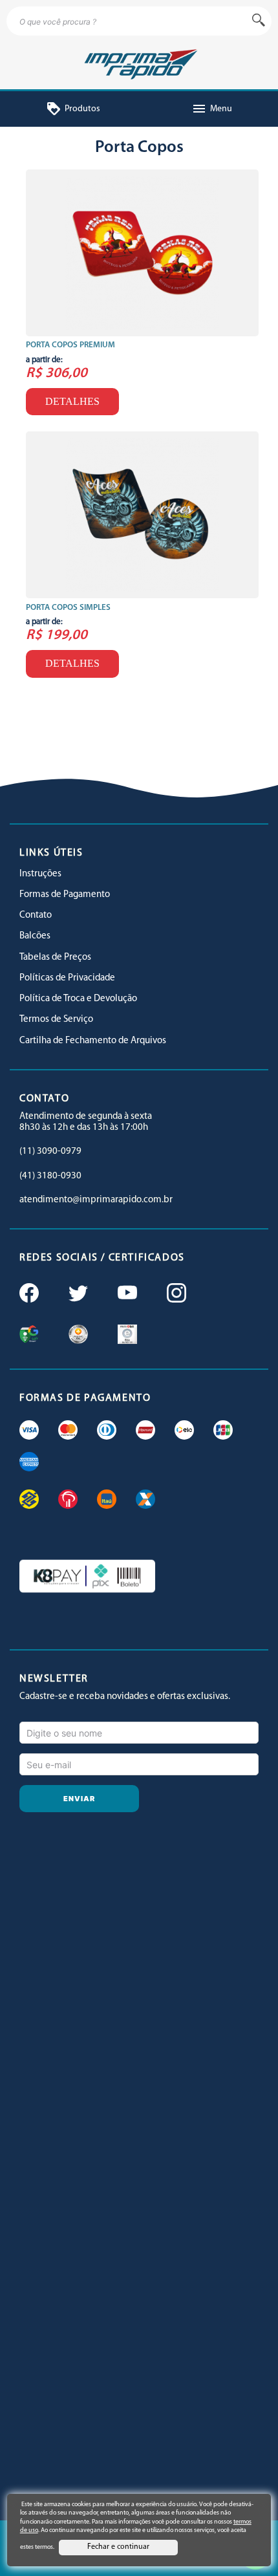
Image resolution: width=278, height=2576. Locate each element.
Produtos (73, 109)
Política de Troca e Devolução (78, 999)
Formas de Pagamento (65, 895)
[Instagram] (175, 1294)
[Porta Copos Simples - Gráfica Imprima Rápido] (142, 515)
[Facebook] (28, 1294)
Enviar (80, 1799)
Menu (212, 109)
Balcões (35, 936)
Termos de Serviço (56, 1020)
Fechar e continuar (118, 2547)
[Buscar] (259, 21)
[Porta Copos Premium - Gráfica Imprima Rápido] (142, 253)
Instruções (40, 874)
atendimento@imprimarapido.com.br (96, 1200)
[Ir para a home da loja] (139, 62)
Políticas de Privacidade (67, 978)
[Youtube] (126, 1294)
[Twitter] (77, 1294)
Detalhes (72, 401)
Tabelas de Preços (55, 958)
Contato (36, 915)
